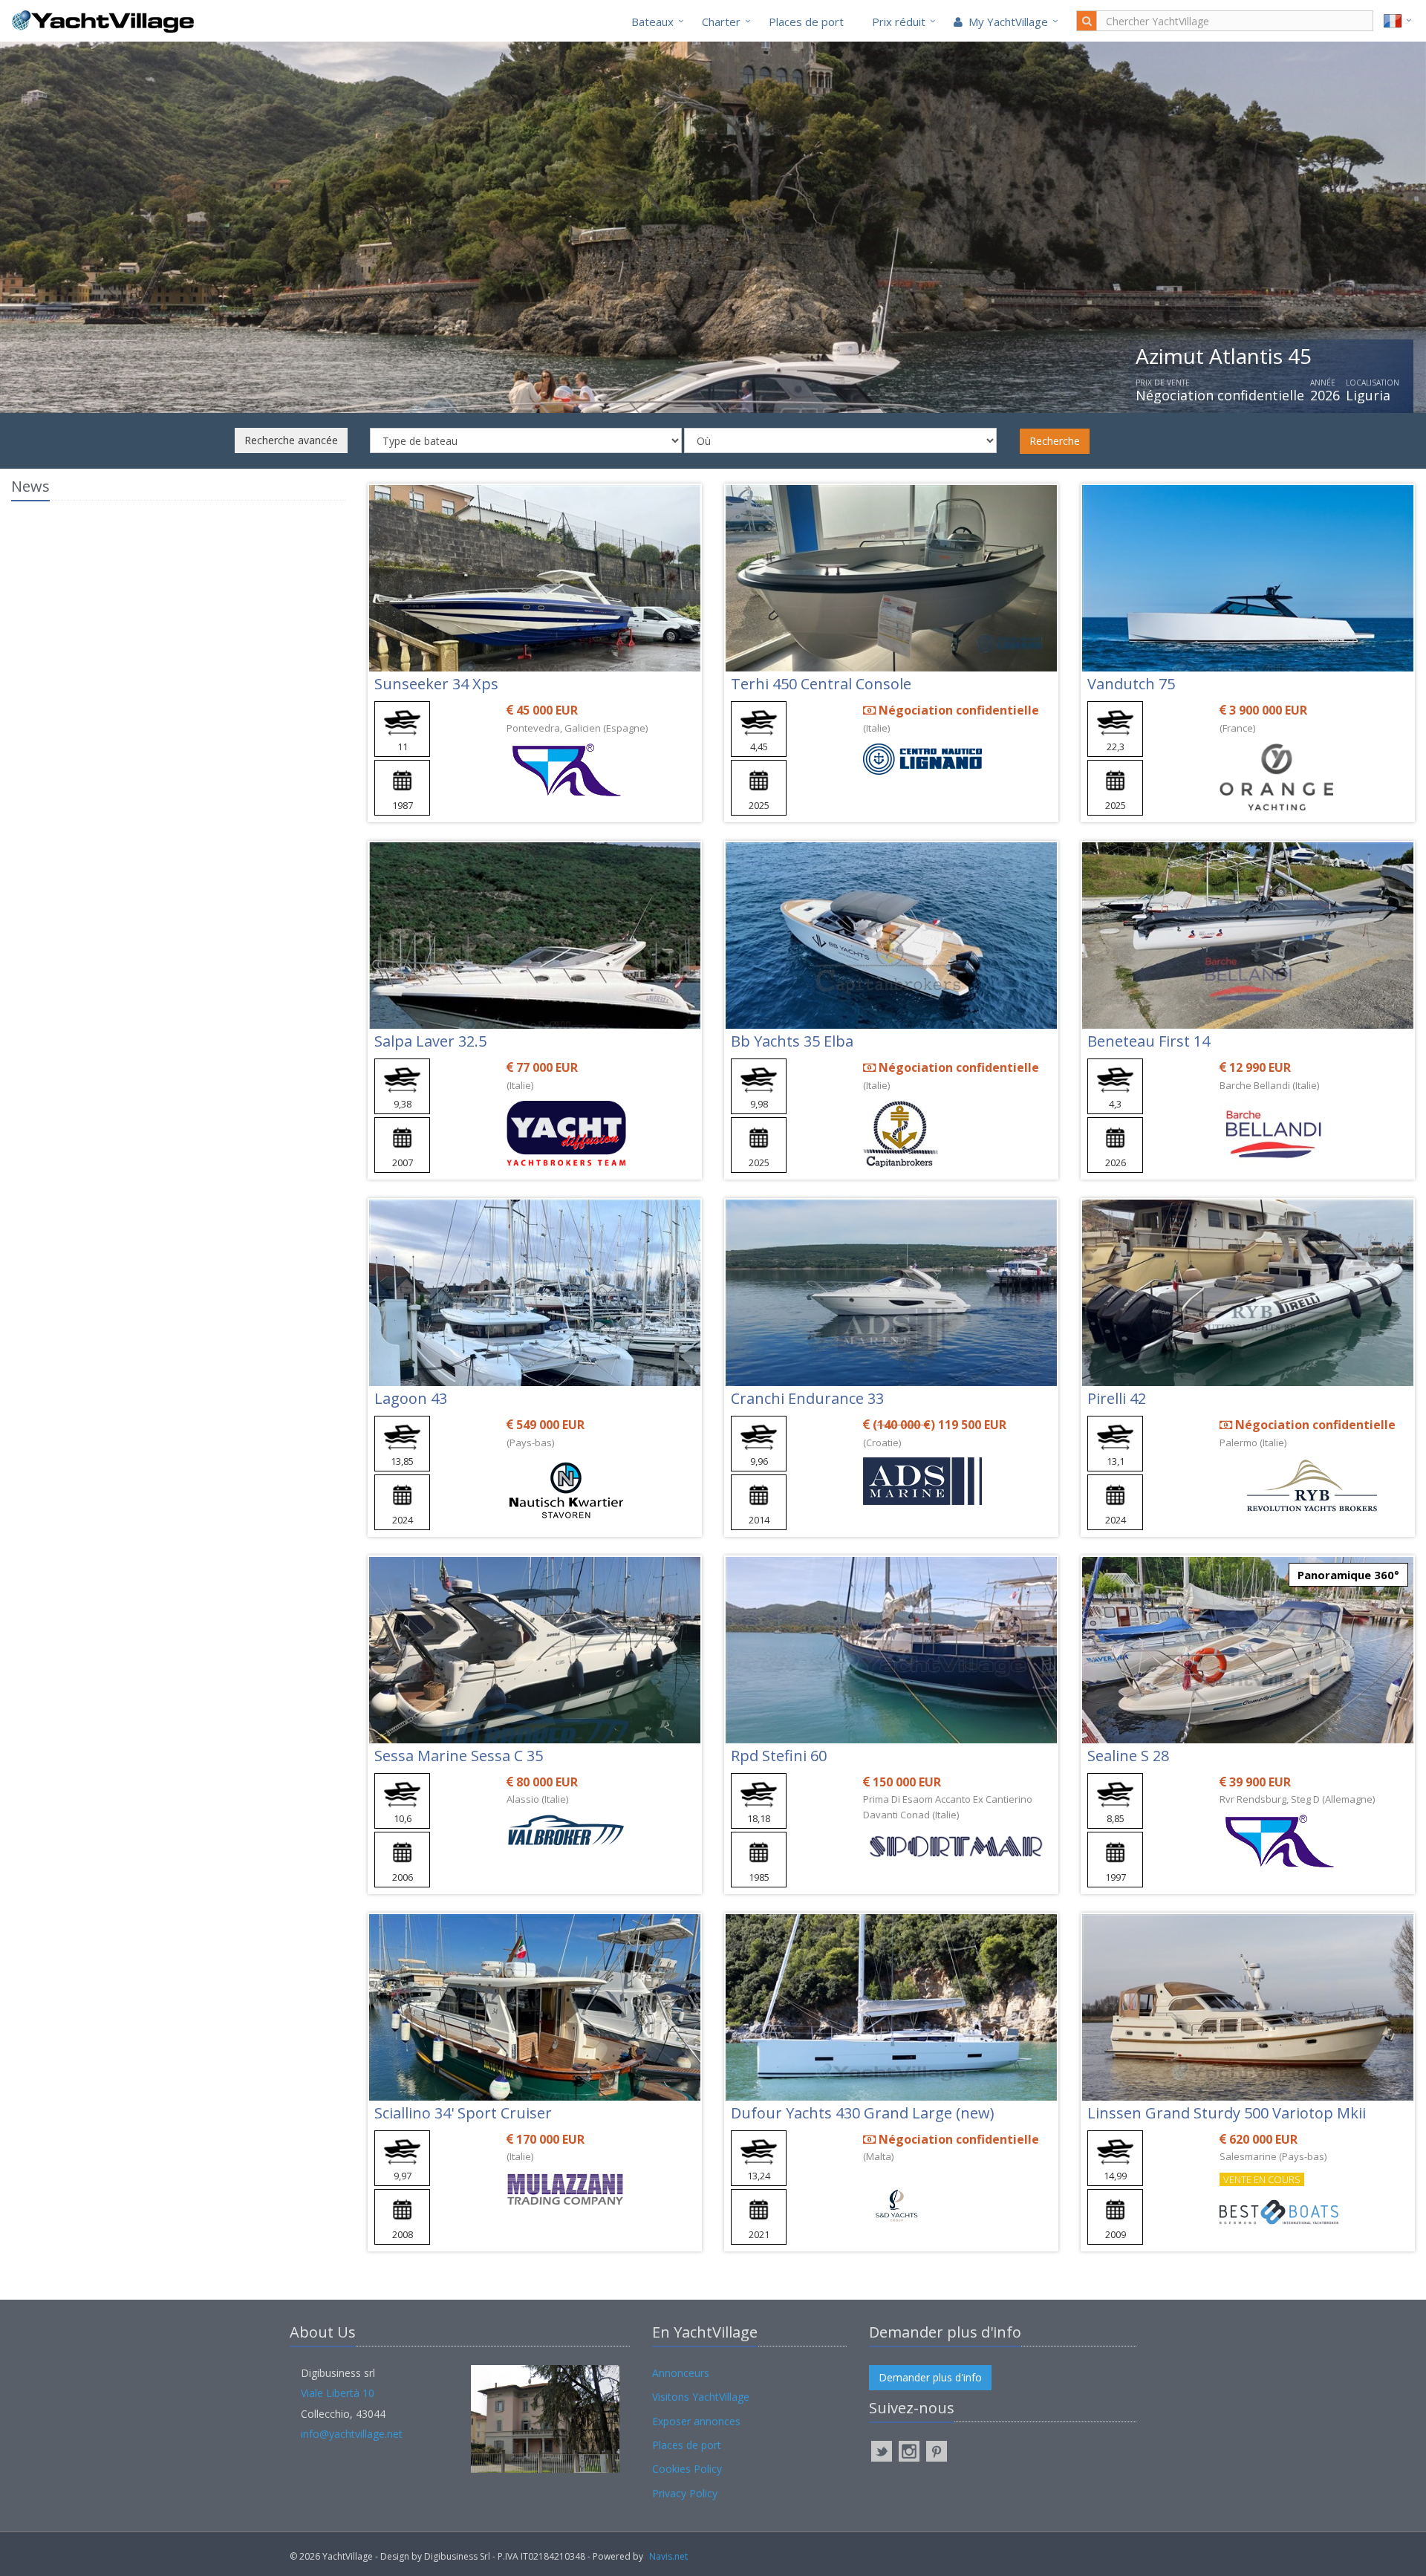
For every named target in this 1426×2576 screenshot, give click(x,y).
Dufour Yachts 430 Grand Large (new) (863, 2113)
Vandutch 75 (1131, 684)
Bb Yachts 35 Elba (792, 1041)
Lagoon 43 (411, 1398)
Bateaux (652, 22)
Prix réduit (899, 22)
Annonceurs (681, 2373)
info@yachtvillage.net (352, 2434)
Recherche (1055, 441)
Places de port (806, 22)
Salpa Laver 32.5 (430, 1041)
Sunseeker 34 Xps (436, 684)
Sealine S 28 (1128, 1756)
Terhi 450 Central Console (821, 684)
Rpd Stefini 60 (779, 1756)
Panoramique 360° (1348, 1575)
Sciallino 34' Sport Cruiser (463, 2113)
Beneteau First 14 (1149, 1041)
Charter (721, 22)
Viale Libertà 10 (338, 2393)
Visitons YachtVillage (701, 2397)
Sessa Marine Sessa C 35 (459, 1756)
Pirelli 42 (1117, 1398)
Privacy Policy (685, 2493)
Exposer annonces (696, 2421)
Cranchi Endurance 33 (807, 1398)
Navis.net (668, 2556)
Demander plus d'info (930, 2377)
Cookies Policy (687, 2469)
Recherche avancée (291, 440)
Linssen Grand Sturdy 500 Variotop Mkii (1227, 2113)
